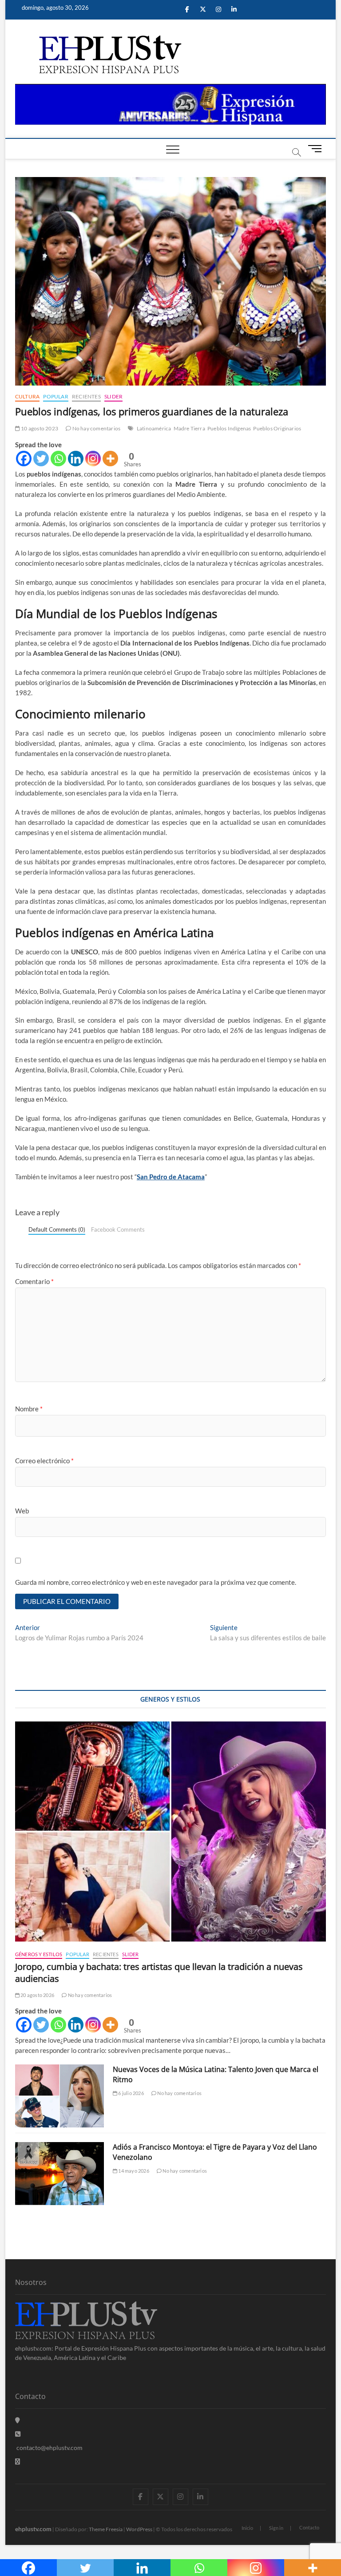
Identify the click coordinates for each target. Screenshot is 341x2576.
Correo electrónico (44, 1461)
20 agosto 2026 (37, 1995)
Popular (56, 396)
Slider (113, 396)
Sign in (276, 2528)
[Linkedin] (76, 459)
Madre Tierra (189, 428)
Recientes (86, 396)
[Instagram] (93, 459)
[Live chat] (18, 2461)
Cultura (27, 396)
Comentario (34, 1281)
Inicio (247, 2528)
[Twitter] (41, 459)
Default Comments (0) (57, 1229)
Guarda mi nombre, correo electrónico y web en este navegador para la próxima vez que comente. (156, 1582)
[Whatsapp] (58, 459)
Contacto (309, 2527)
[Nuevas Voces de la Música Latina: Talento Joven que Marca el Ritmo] (59, 2096)
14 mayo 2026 (133, 2171)
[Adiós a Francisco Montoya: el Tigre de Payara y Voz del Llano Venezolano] (59, 2174)
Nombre (29, 1409)
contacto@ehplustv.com (50, 2448)
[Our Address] (18, 2420)
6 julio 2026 (131, 2093)
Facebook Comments (118, 1229)
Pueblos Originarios (277, 428)
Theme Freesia (106, 2529)
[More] (110, 459)
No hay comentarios (96, 428)
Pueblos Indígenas (229, 428)
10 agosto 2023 (39, 428)
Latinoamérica (154, 428)
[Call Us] (18, 2434)
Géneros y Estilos (39, 1954)
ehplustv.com (33, 2529)
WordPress (139, 2529)
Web (22, 1511)
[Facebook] (24, 459)
